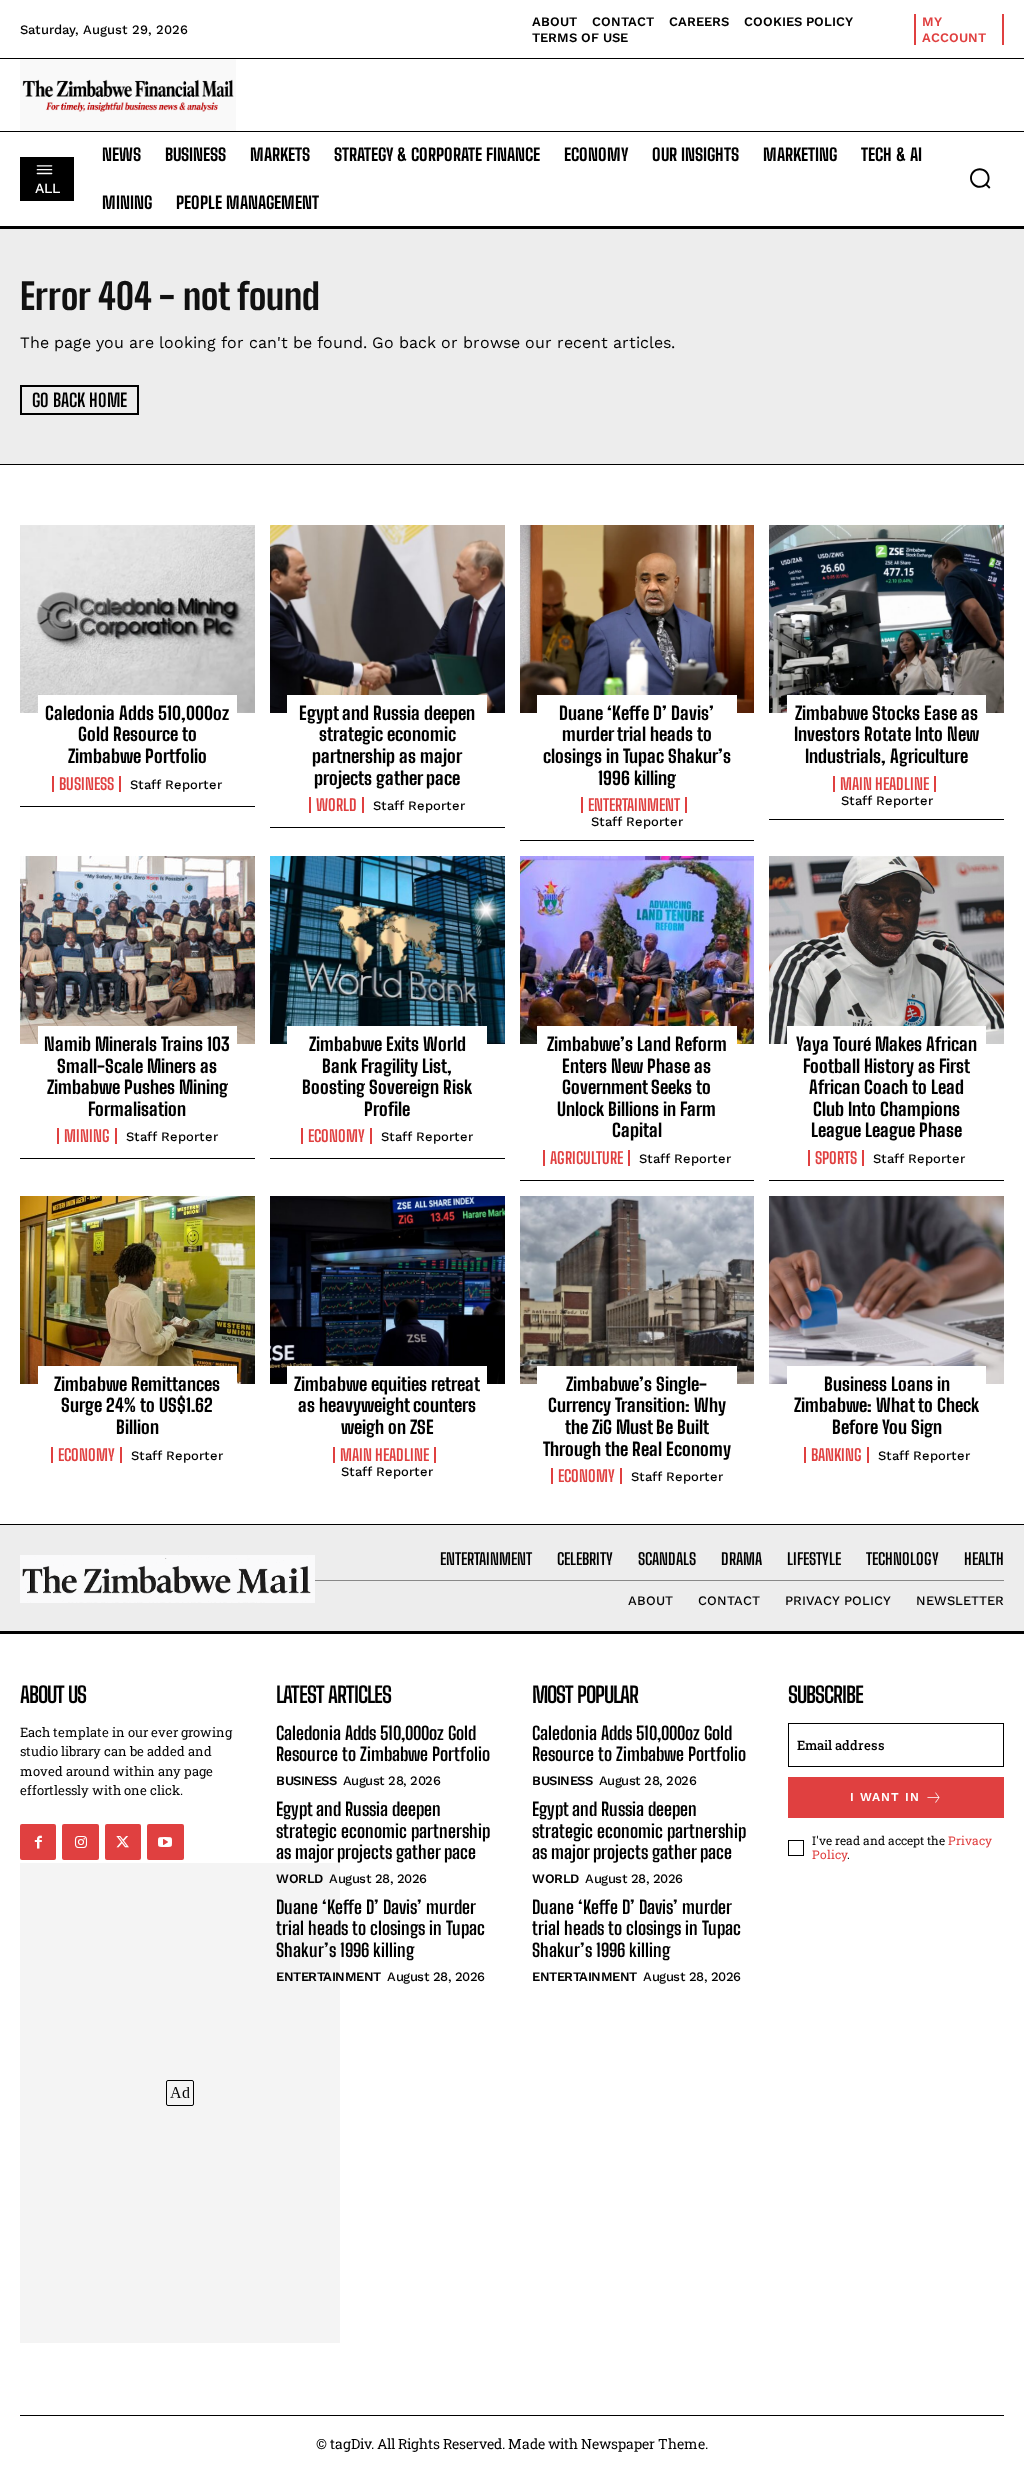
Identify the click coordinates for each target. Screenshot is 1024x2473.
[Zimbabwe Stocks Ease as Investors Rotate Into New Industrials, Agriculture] (886, 619)
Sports (836, 1158)
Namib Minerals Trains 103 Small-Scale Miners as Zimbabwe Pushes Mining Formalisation (137, 1076)
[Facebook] (38, 1842)
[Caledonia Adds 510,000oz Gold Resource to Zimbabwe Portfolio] (137, 619)
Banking (836, 1455)
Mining (87, 1136)
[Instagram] (80, 1842)
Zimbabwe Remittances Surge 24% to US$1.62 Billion (137, 1405)
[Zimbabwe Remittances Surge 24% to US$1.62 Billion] (137, 1290)
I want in (885, 1797)
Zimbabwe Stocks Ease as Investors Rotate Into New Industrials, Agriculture (886, 734)
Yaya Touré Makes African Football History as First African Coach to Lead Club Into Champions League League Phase (886, 1087)
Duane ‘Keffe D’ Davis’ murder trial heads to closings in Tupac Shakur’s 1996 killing (637, 745)
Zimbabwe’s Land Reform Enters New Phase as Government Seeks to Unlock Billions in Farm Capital (637, 1087)
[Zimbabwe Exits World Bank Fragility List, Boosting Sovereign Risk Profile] (387, 950)
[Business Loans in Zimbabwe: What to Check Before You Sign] (886, 1290)
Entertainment (634, 805)
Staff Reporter (176, 784)
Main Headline (884, 784)
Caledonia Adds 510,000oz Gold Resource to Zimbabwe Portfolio (137, 734)
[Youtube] (165, 1842)
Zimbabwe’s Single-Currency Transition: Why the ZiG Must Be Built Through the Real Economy (637, 1416)
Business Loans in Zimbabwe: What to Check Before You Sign (886, 1405)
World (336, 805)
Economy (336, 1136)
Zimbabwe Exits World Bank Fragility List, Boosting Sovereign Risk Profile (387, 1076)
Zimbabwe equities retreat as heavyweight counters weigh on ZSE (387, 1405)
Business (86, 784)
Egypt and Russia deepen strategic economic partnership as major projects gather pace (387, 745)
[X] (123, 1842)
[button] (980, 178)
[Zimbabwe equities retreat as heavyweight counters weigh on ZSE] (387, 1290)
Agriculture (586, 1158)
